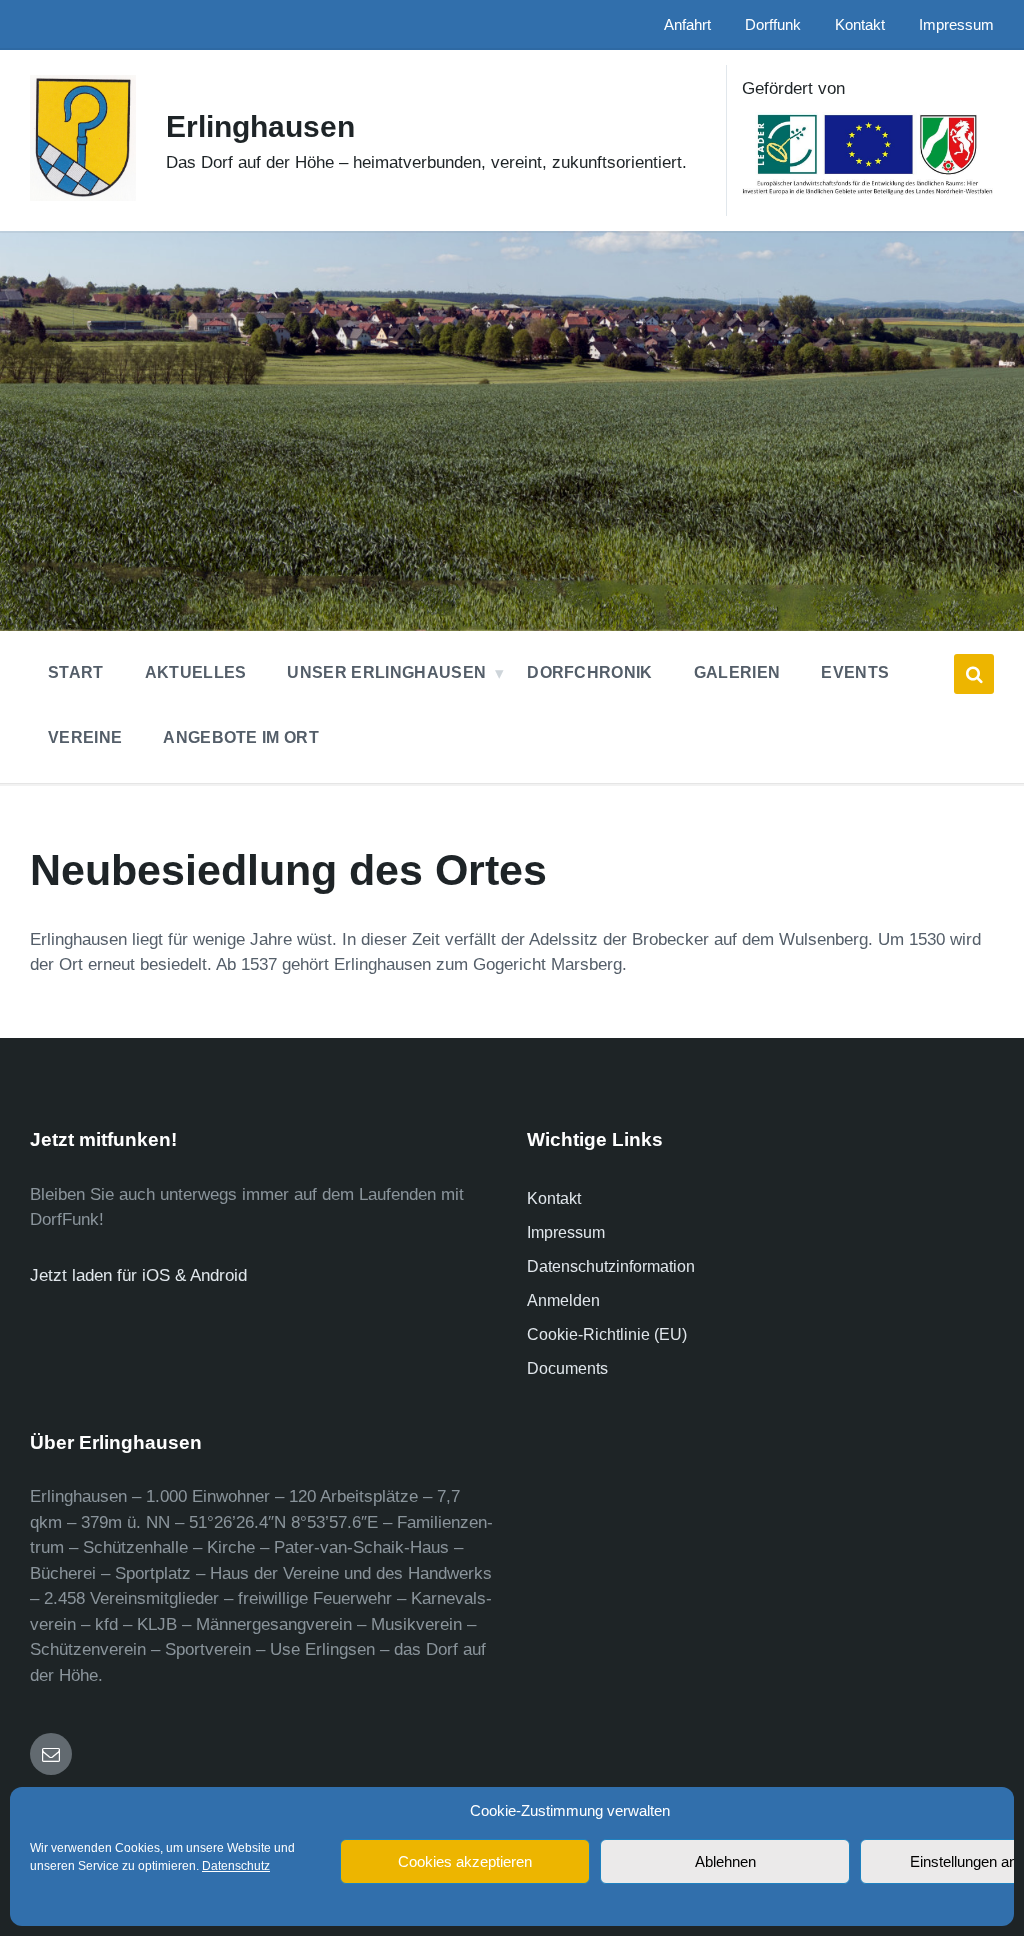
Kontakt (554, 1198)
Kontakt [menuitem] (860, 25)
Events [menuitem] (855, 672)
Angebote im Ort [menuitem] (241, 737)
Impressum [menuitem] (956, 25)
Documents (567, 1368)
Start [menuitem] (76, 672)
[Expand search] (974, 674)
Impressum (566, 1232)
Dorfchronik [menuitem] (590, 672)
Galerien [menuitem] (737, 672)
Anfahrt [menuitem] (687, 25)
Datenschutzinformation (611, 1266)
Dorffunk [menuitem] (773, 25)
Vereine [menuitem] (85, 737)
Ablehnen (725, 1861)
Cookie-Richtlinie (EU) (607, 1334)
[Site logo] (83, 195)
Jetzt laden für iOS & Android (138, 1275)
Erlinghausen (260, 126)
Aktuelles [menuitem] (196, 672)
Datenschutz (236, 1866)
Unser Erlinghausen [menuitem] (386, 672)
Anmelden (563, 1300)
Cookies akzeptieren (465, 1861)
